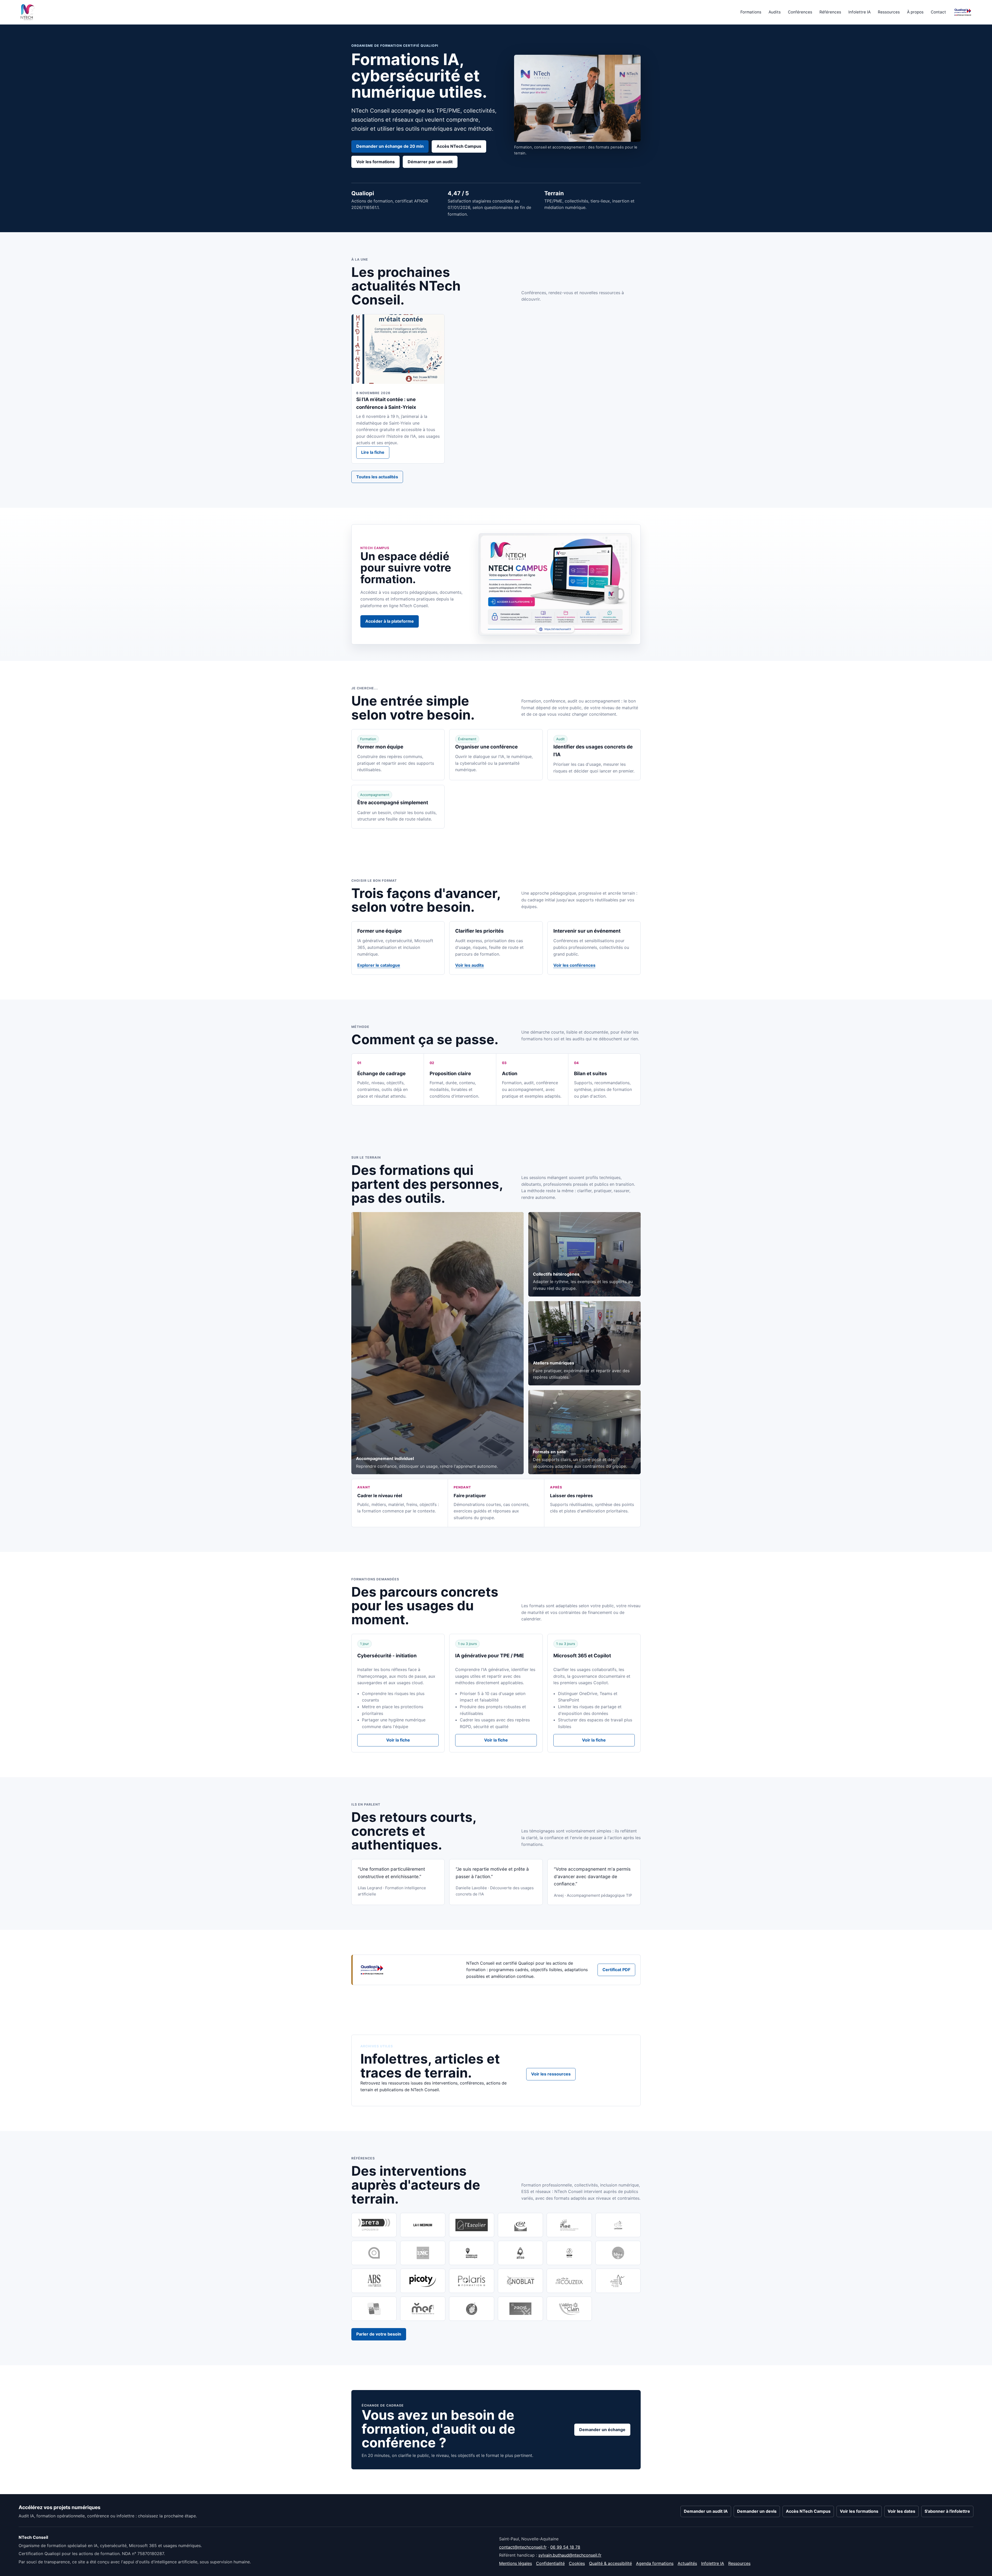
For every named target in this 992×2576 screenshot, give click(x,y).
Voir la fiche (398, 1740)
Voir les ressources (551, 2074)
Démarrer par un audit (430, 162)
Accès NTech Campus (459, 146)
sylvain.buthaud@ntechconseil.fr (570, 2555)
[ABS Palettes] (374, 2281)
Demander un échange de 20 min (390, 146)
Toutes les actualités (377, 477)
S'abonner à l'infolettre (947, 2511)
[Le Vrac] (472, 2309)
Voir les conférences (574, 965)
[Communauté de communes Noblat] (520, 2281)
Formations (751, 12)
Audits (775, 12)
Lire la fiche (373, 452)
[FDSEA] (618, 2253)
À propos (915, 12)
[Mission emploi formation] (423, 2309)
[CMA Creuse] (520, 2225)
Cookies (577, 2563)
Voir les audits (470, 965)
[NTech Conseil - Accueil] (28, 12)
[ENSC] (423, 2253)
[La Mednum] (423, 2225)
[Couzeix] (569, 2281)
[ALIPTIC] (374, 2253)
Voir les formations (375, 162)
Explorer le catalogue (379, 965)
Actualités (687, 2563)
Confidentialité (550, 2563)
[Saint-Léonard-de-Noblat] (618, 2281)
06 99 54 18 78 (565, 2547)
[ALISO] (520, 2253)
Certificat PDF (616, 1970)
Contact (938, 12)
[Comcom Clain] (569, 2309)
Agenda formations (655, 2563)
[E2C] (618, 2225)
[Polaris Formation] (472, 2281)
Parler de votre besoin (379, 2334)
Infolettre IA (859, 12)
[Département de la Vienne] (374, 2309)
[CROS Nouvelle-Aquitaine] (569, 2253)
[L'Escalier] (472, 2225)
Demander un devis (757, 2511)
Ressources (889, 12)
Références (830, 12)
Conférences (800, 12)
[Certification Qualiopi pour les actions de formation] (963, 12)
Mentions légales (516, 2563)
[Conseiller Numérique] (472, 2253)
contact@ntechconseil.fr (523, 2547)
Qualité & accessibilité (610, 2563)
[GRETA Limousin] (374, 2225)
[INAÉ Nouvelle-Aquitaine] (569, 2225)
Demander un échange (602, 2430)
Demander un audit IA (706, 2511)
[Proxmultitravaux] (520, 2309)
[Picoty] (423, 2281)
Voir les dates (901, 2511)
